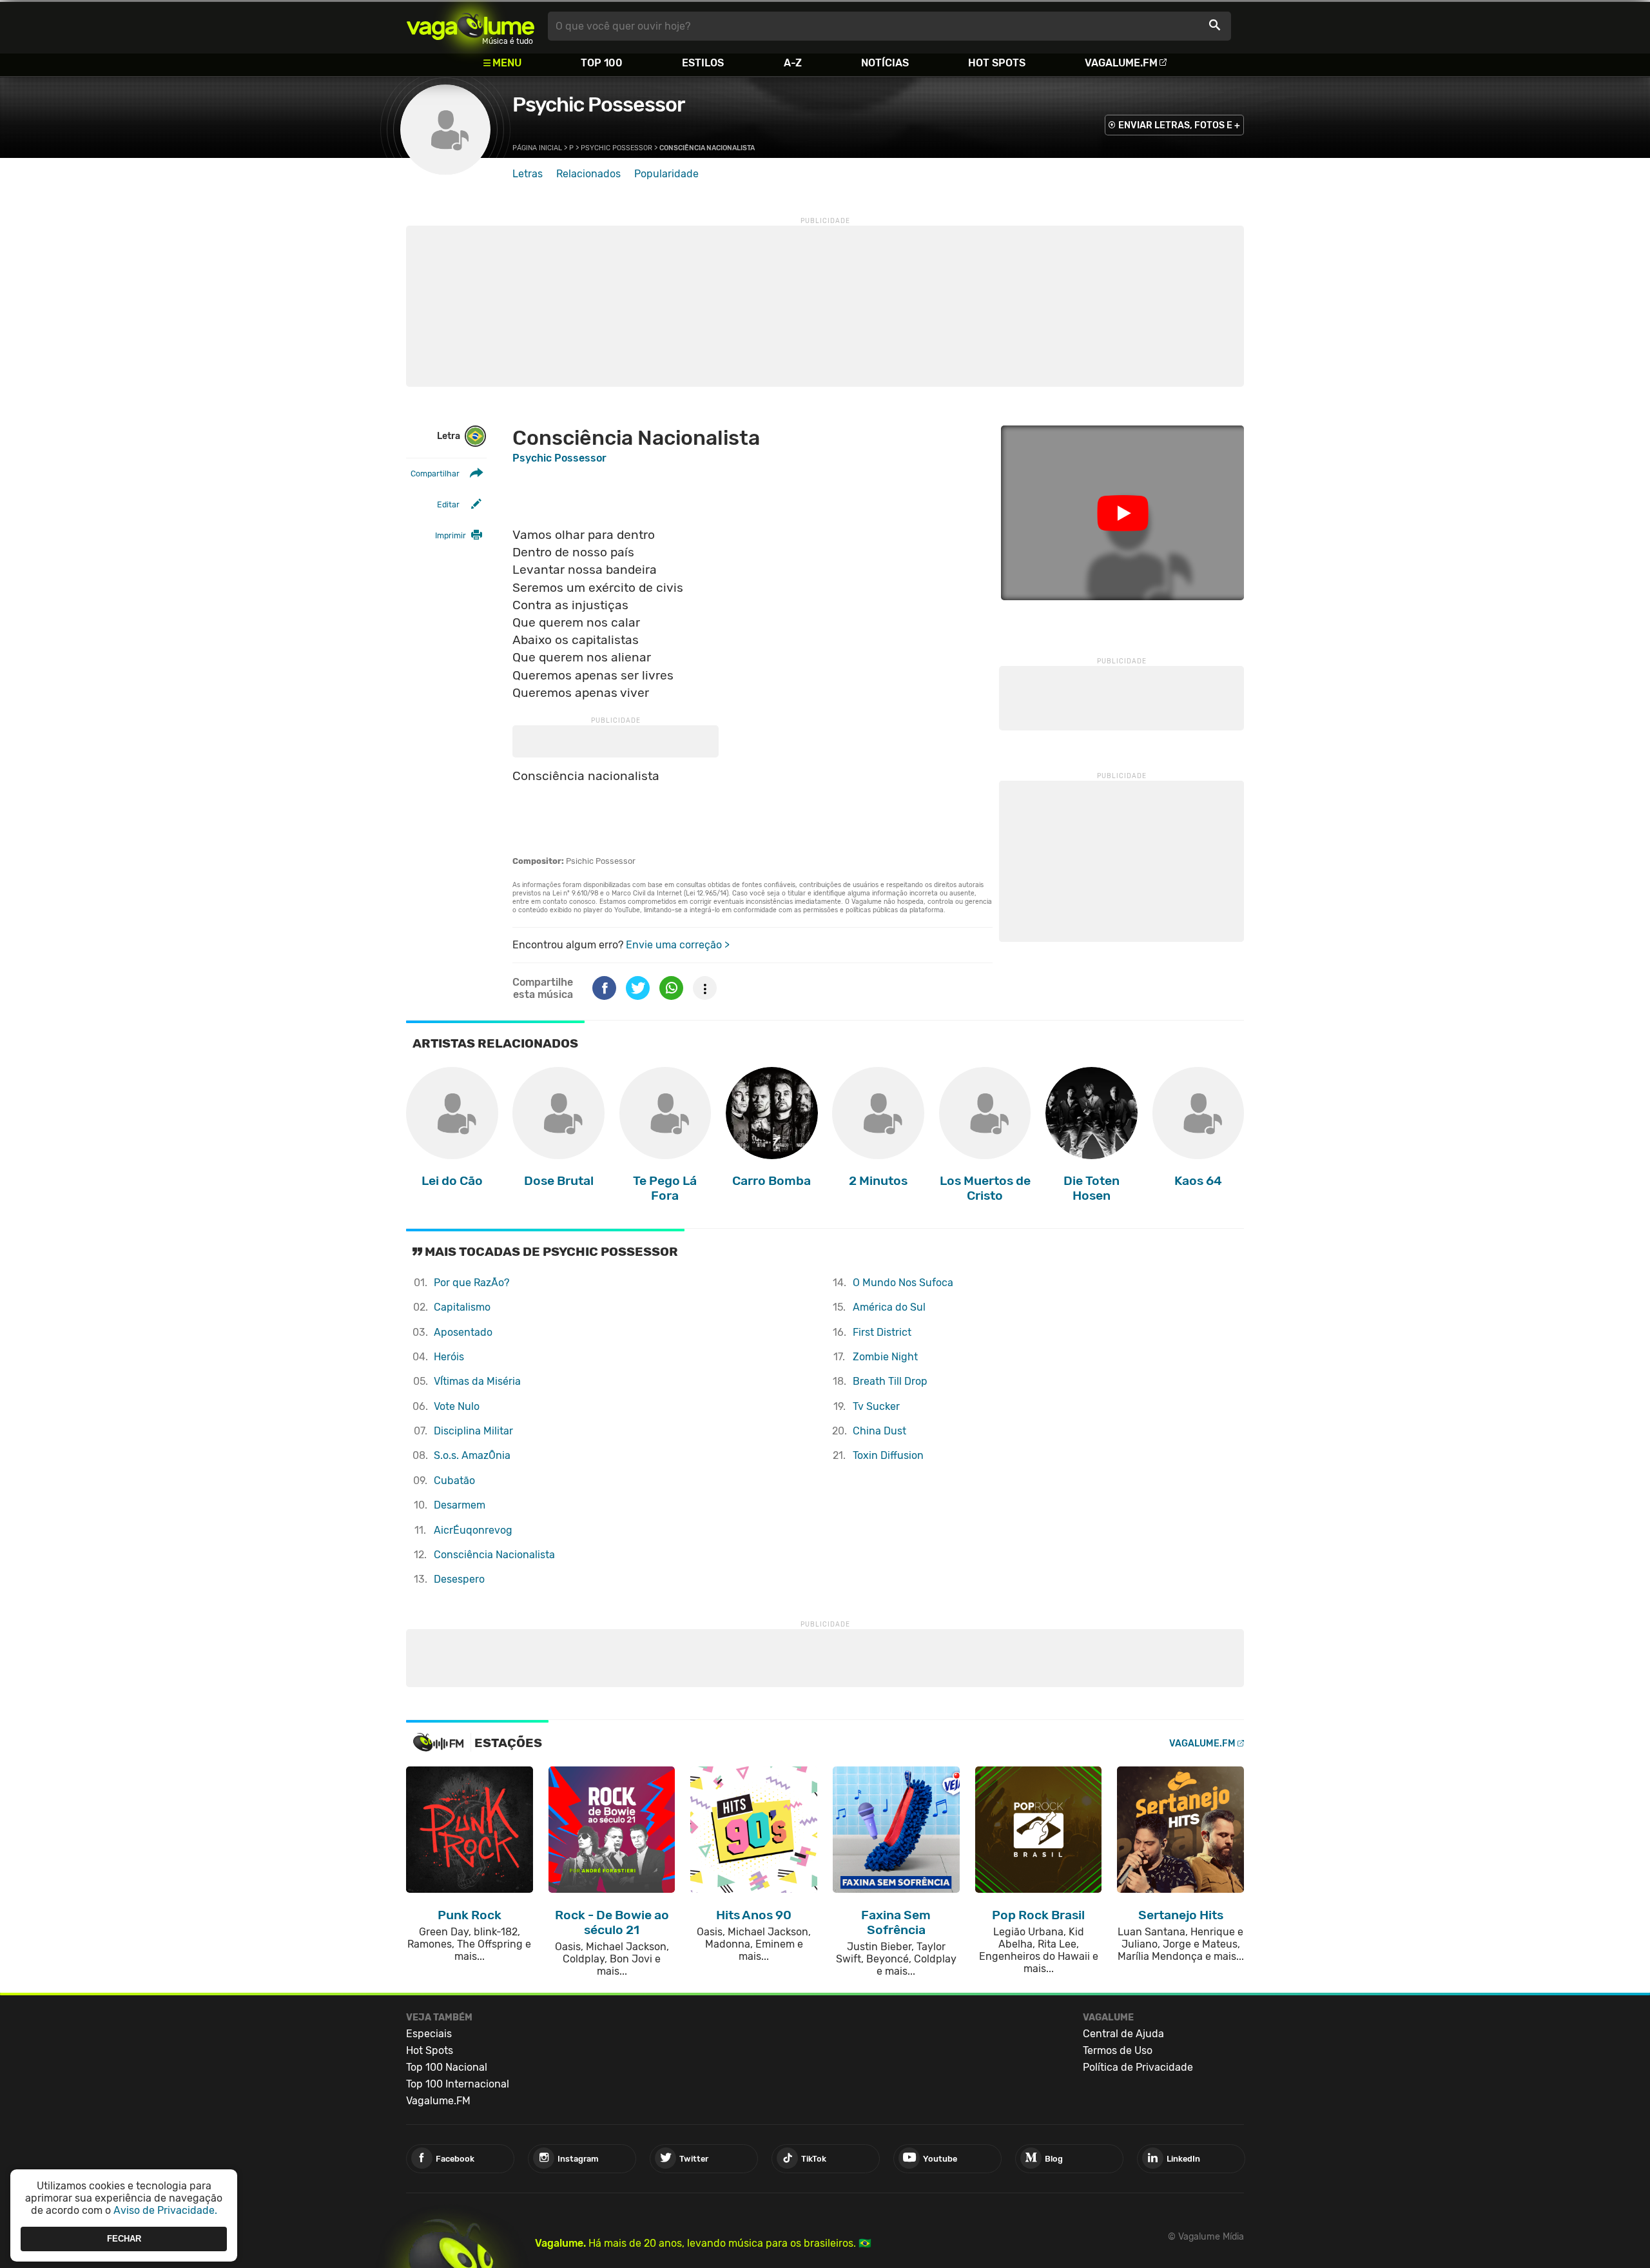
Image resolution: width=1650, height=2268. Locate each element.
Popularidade (666, 174)
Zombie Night (885, 1357)
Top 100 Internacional (458, 2084)
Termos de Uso (1118, 2050)
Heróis (449, 1357)
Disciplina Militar (473, 1431)
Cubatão (454, 1481)
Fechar (124, 2239)
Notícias (885, 63)
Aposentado (463, 1332)
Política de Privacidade (1138, 2067)
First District (882, 1332)
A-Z (793, 63)
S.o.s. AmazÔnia (472, 1455)
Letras (528, 174)
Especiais (429, 2034)
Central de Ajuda (1123, 2034)
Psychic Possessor (598, 104)
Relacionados (588, 174)
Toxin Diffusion (888, 1455)
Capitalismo (462, 1307)
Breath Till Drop (890, 1381)
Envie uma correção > (678, 945)
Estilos (703, 63)
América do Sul (889, 1307)
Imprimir (451, 535)
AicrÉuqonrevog (473, 1530)
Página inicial (537, 148)
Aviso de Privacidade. (165, 2210)
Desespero (459, 1579)
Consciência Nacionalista (494, 1555)
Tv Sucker (876, 1406)
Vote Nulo (457, 1406)
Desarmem (460, 1505)
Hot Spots (997, 63)
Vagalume (471, 26)
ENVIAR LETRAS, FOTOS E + (1179, 125)
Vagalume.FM (1121, 63)
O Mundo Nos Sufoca (903, 1283)
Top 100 (602, 63)
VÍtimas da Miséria (477, 1381)
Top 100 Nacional (447, 2067)
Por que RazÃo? (471, 1283)
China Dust (879, 1431)
